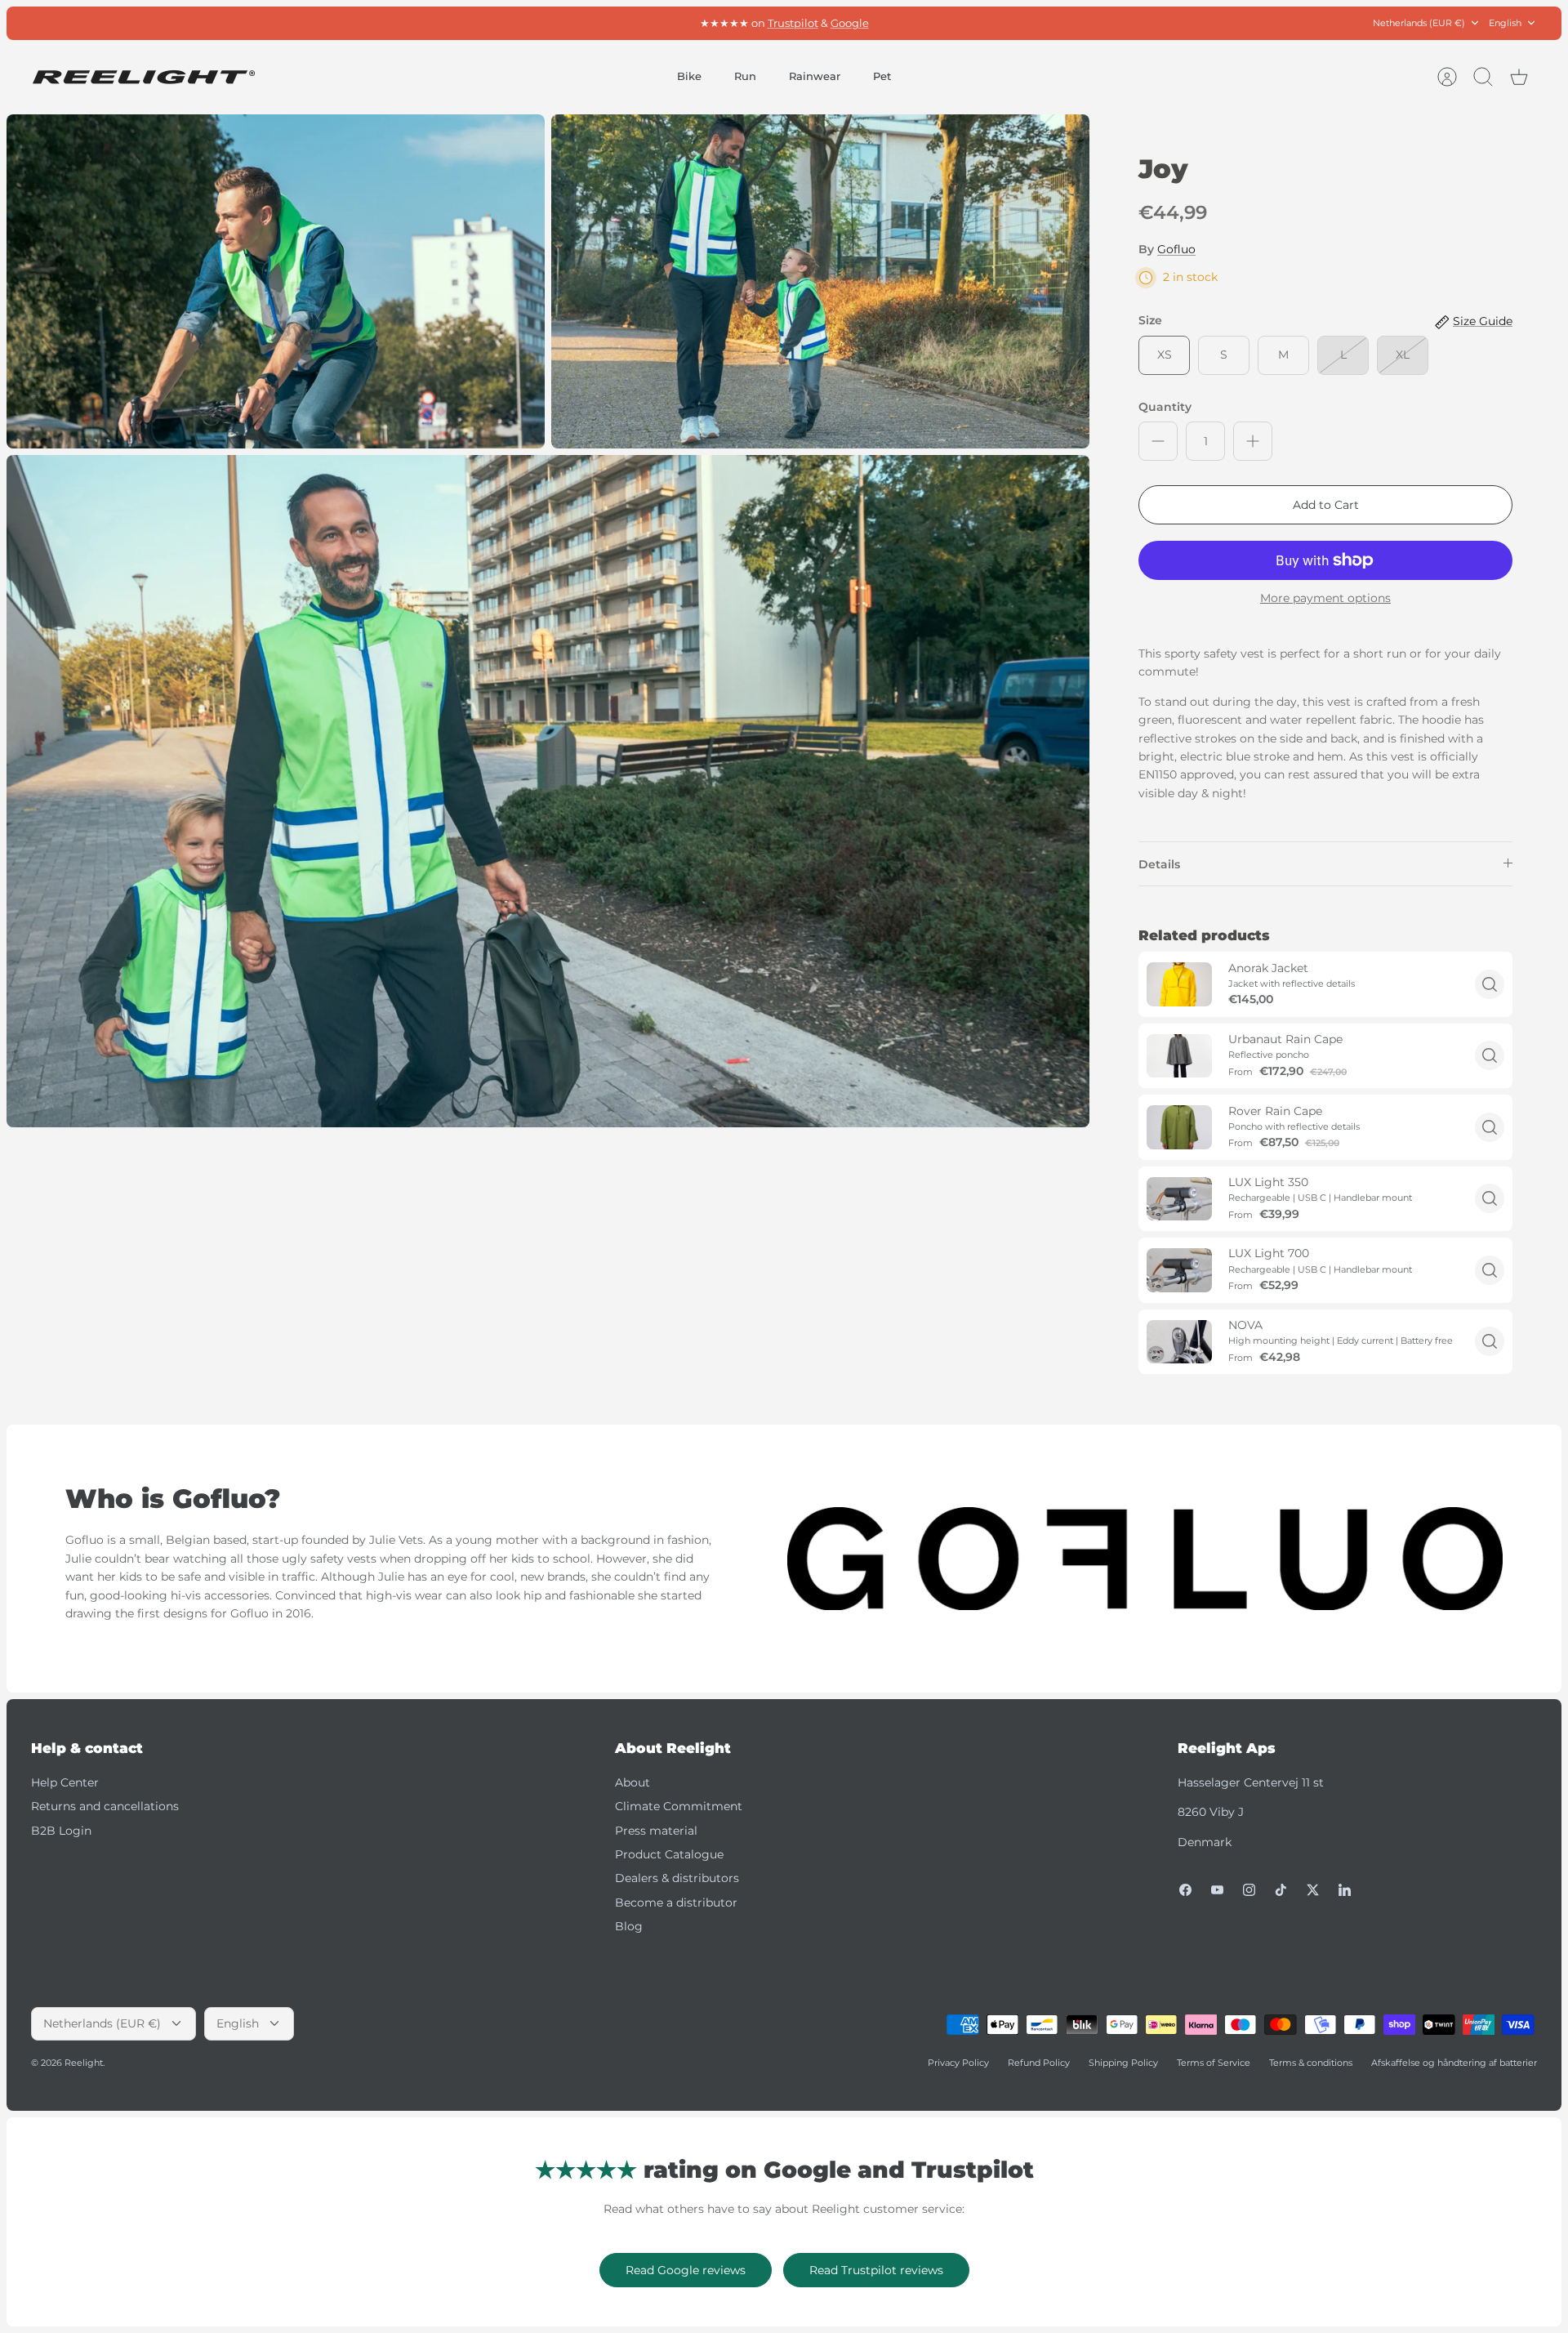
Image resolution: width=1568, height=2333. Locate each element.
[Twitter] (1313, 1890)
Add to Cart (1326, 505)
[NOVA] (1179, 1342)
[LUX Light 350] (1179, 1199)
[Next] (1009, 23)
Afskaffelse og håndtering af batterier (1454, 2063)
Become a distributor (676, 1903)
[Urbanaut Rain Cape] (1179, 1056)
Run (745, 76)
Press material (656, 1831)
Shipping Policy (1123, 2063)
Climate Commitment (679, 1806)
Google (850, 23)
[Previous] (559, 23)
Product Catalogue (669, 1854)
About (633, 1782)
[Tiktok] (1281, 1890)
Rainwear (815, 76)
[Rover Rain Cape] (1179, 1127)
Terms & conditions (1311, 2063)
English (1505, 23)
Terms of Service (1214, 2063)
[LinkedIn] (1345, 1890)
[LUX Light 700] (1179, 1270)
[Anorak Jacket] (1179, 984)
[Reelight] (143, 77)
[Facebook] (1185, 1890)
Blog (629, 1926)
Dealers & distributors (677, 1878)
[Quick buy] (1490, 984)
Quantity (1165, 407)
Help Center (65, 1782)
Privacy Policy (958, 2063)
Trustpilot (793, 23)
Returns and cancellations (105, 1806)
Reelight (84, 2063)
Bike (689, 76)
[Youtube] (1217, 1890)
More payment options (1325, 598)
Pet (882, 76)
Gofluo (1176, 249)
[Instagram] (1249, 1890)
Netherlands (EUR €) (1419, 23)
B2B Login (61, 1831)
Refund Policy (1039, 2063)
